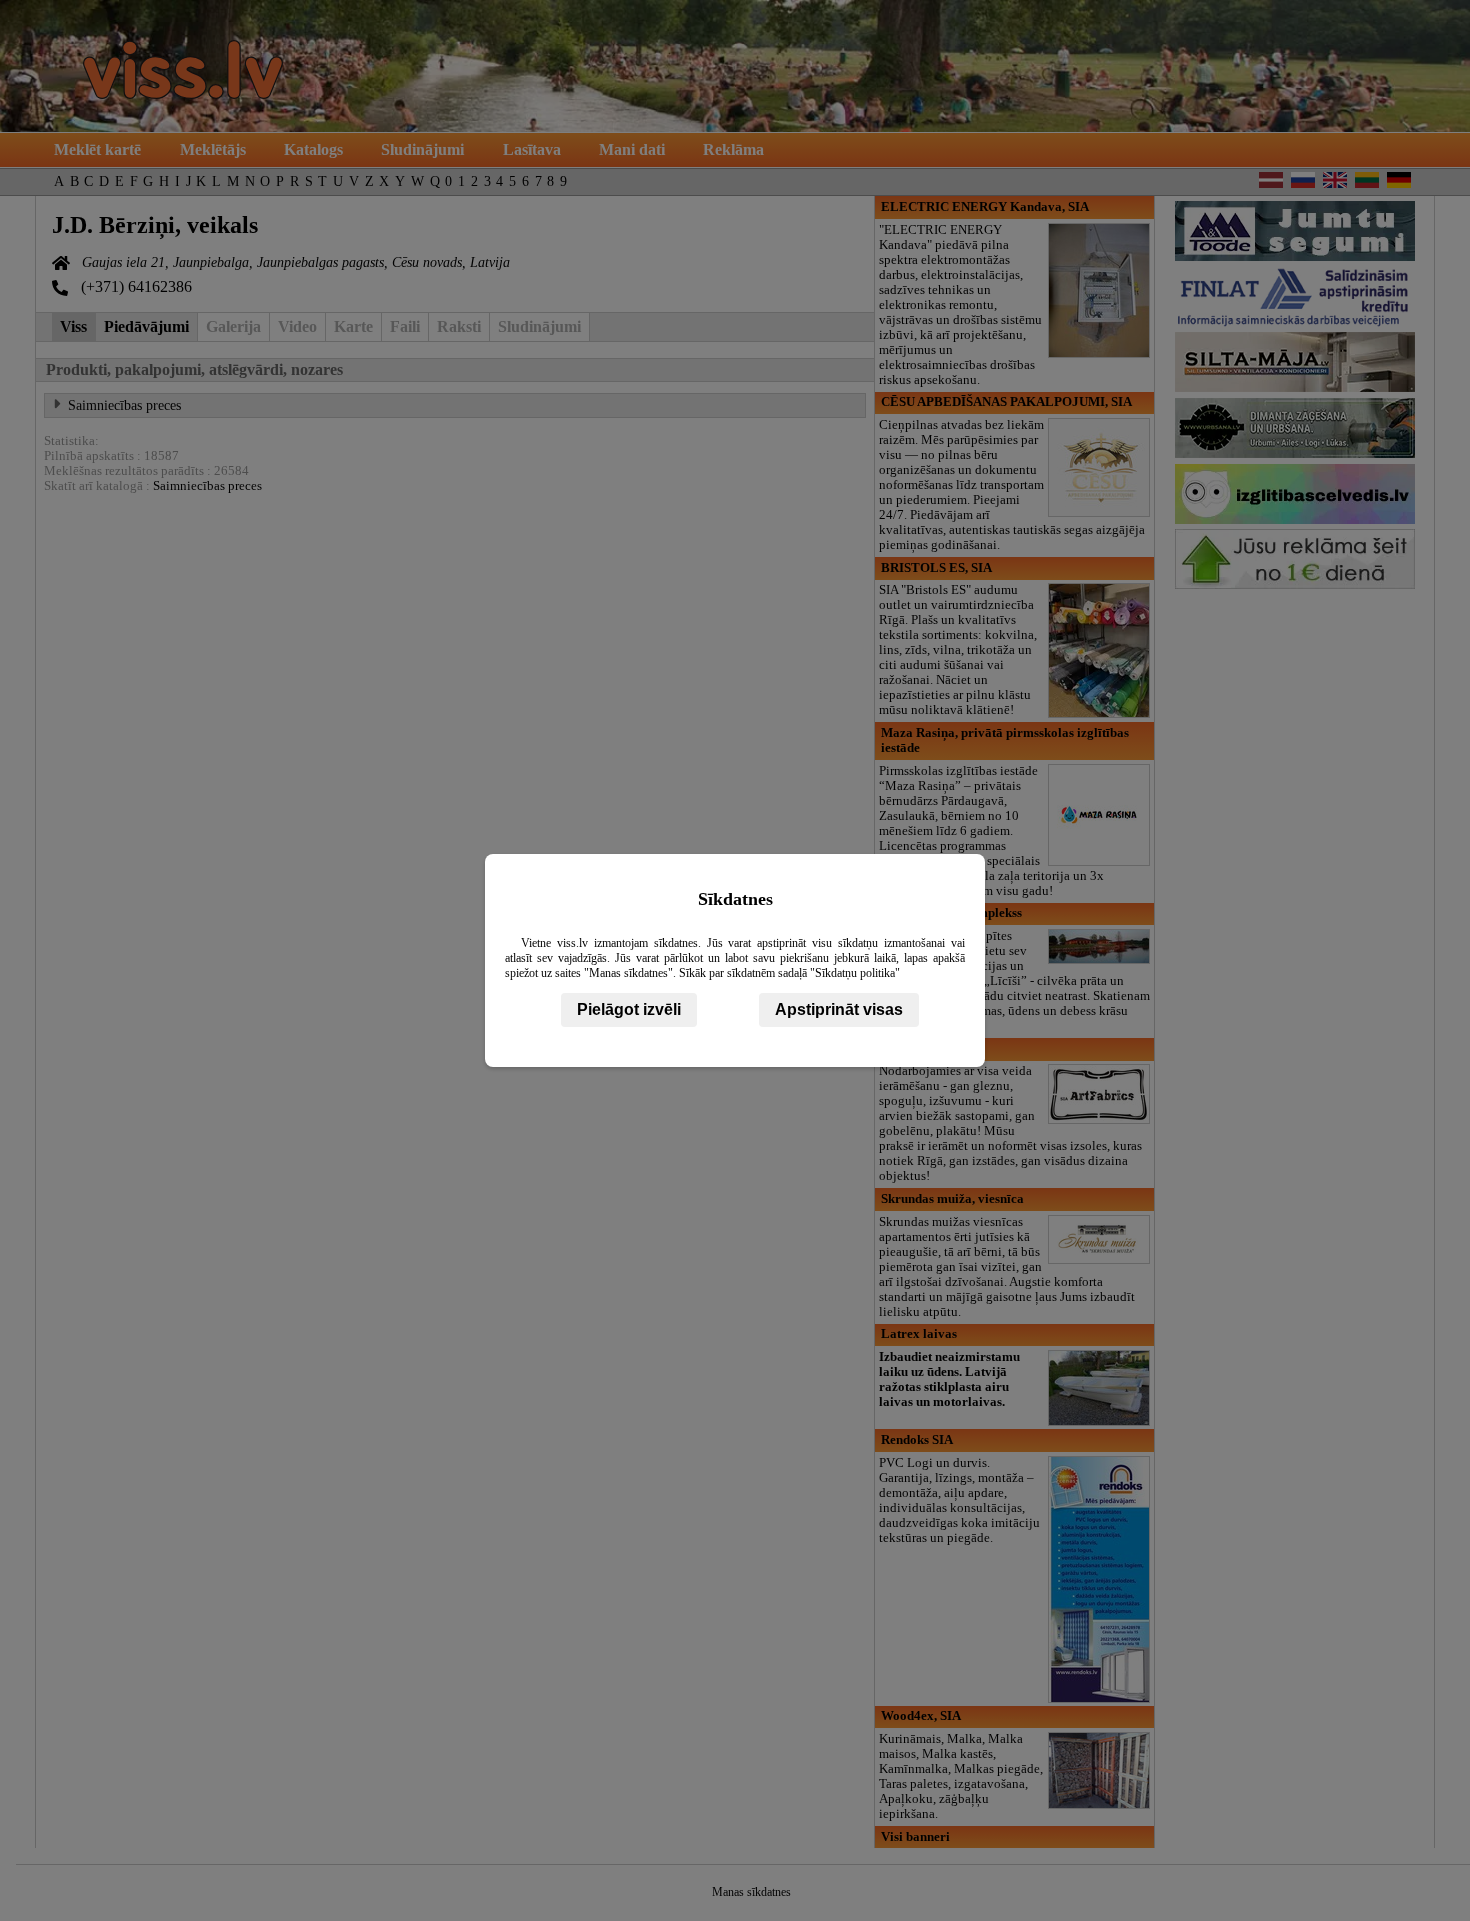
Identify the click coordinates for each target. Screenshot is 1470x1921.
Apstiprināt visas (839, 1009)
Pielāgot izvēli (629, 1009)
